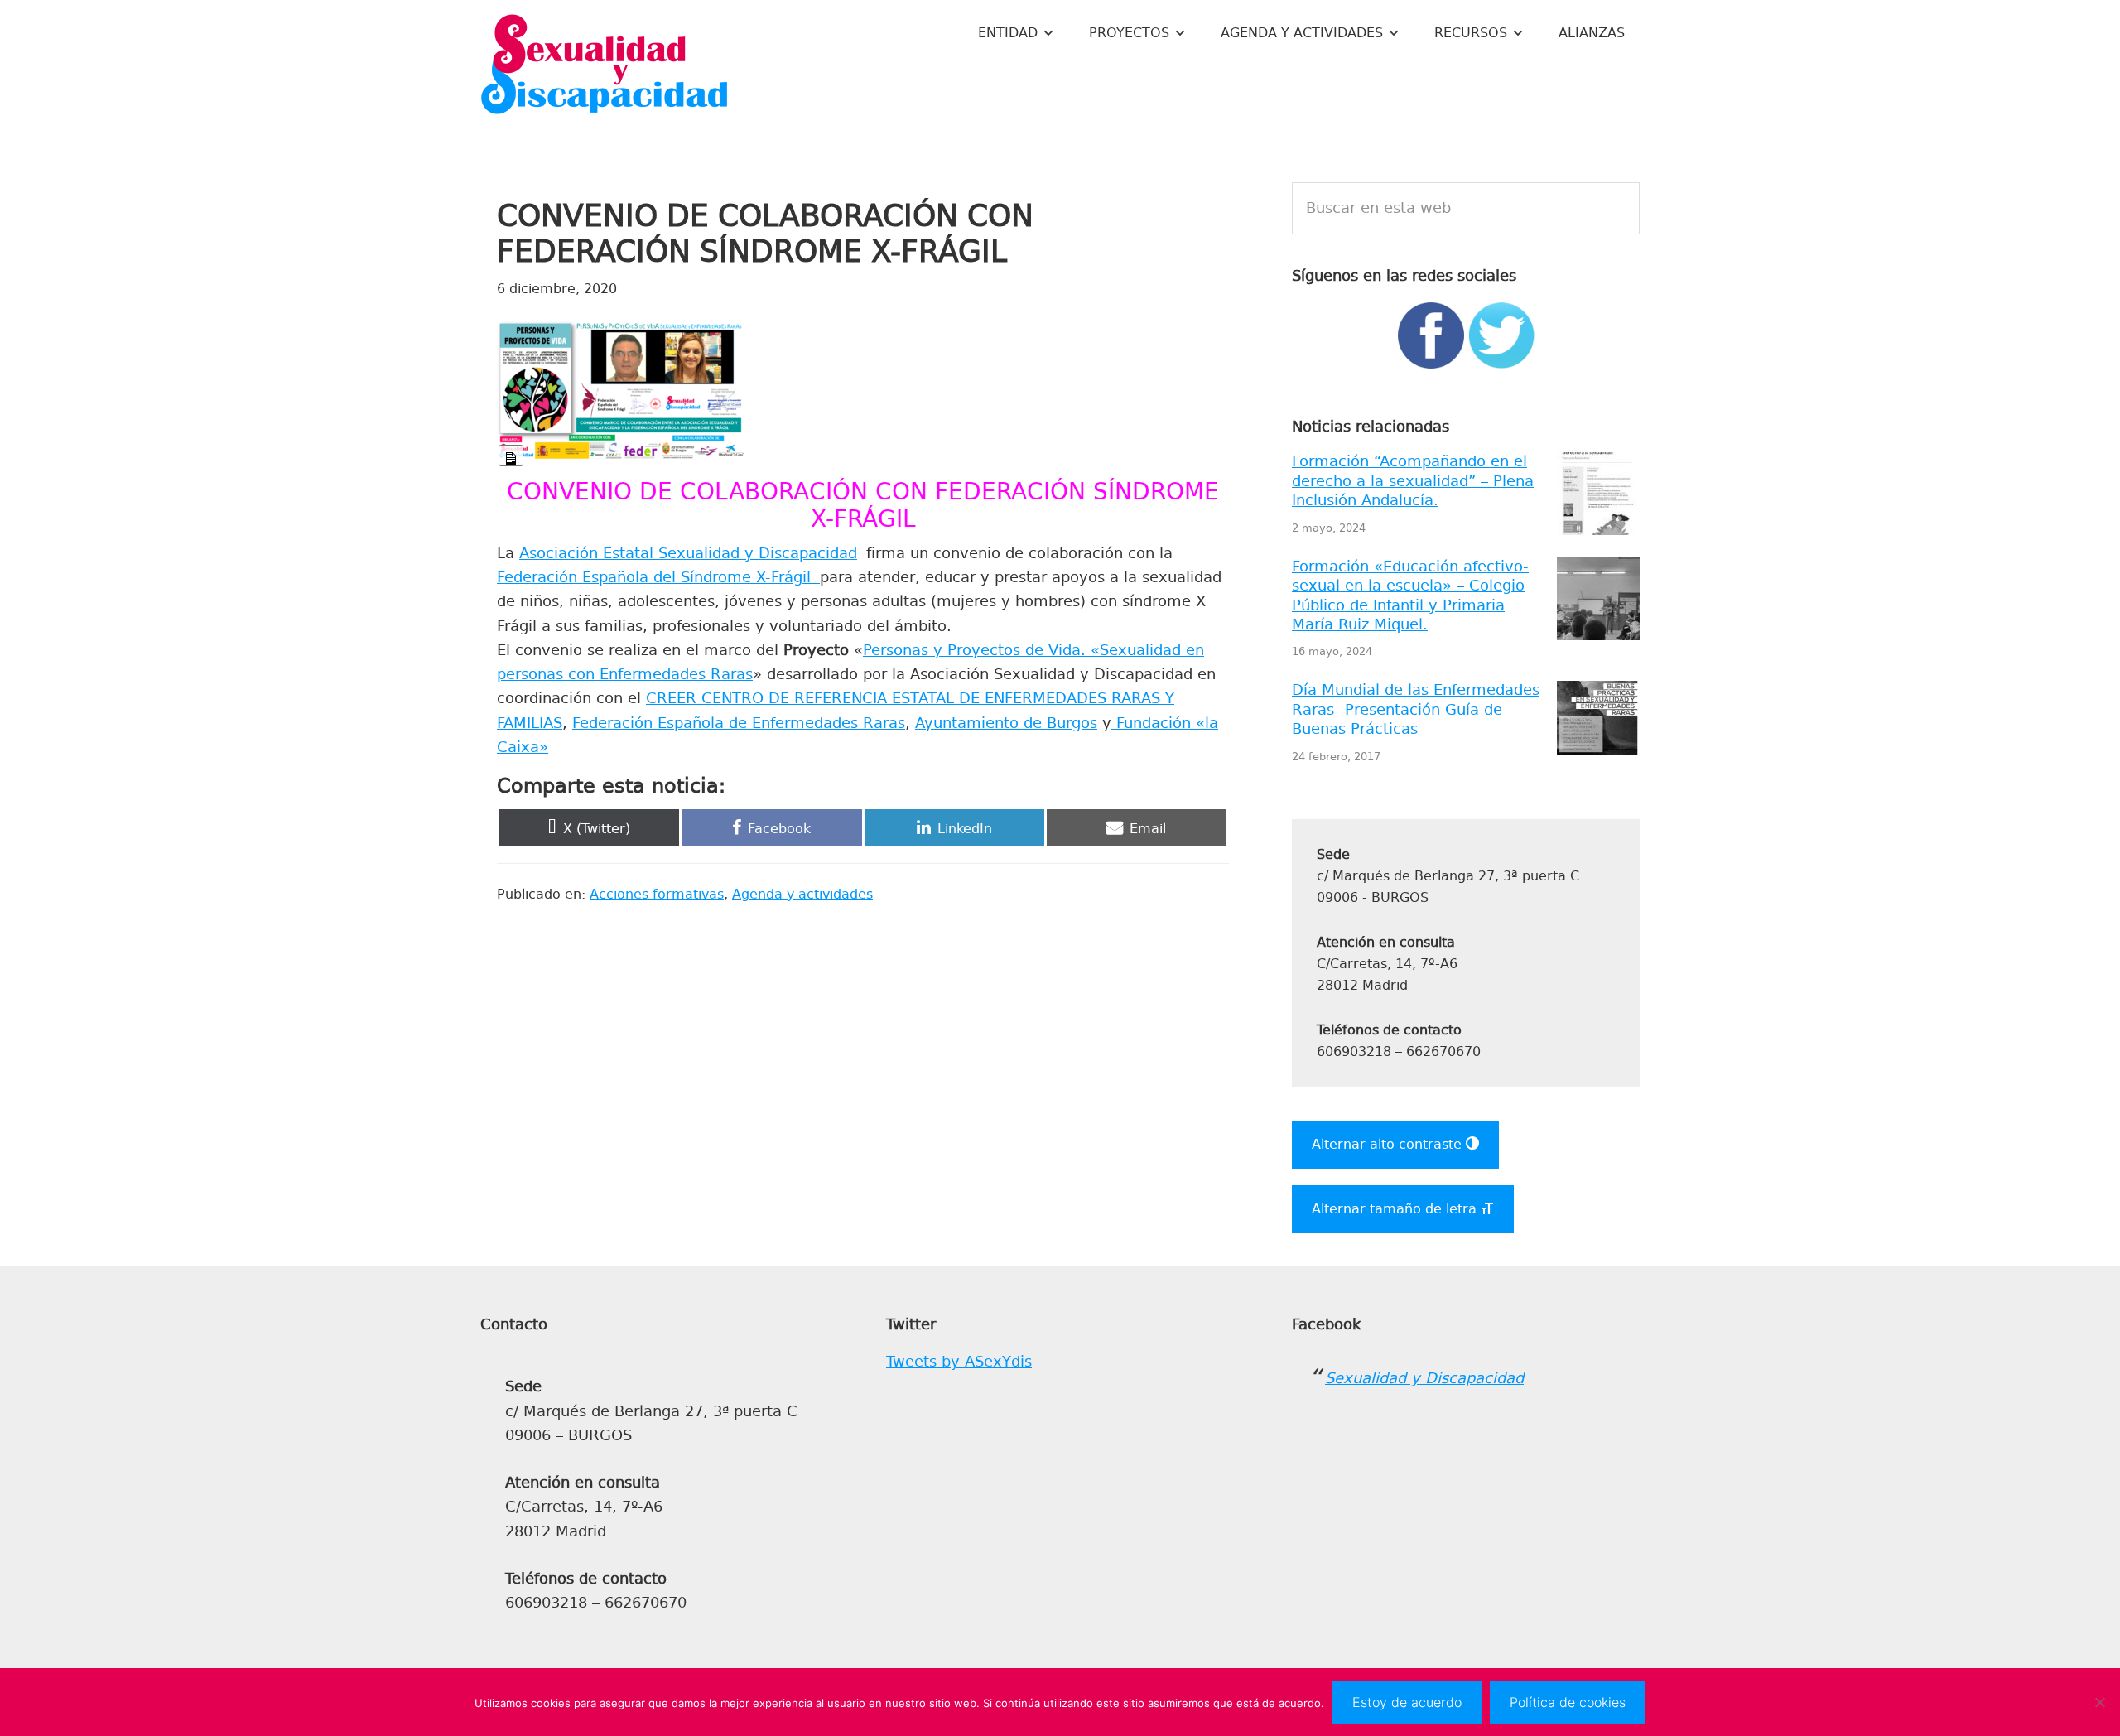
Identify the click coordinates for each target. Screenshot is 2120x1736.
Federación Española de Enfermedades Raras (739, 723)
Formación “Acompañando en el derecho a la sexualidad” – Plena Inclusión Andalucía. (1413, 481)
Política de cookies (1568, 1702)
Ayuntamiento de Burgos (1006, 723)
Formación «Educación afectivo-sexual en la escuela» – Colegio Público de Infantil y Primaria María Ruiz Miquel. (1410, 596)
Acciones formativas (657, 894)
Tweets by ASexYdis (959, 1362)
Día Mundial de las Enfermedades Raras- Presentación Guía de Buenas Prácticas (1416, 709)
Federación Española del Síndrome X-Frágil (658, 577)
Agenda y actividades (802, 894)
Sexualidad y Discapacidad (605, 66)
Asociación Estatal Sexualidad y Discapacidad (688, 553)
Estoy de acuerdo (1407, 1702)
